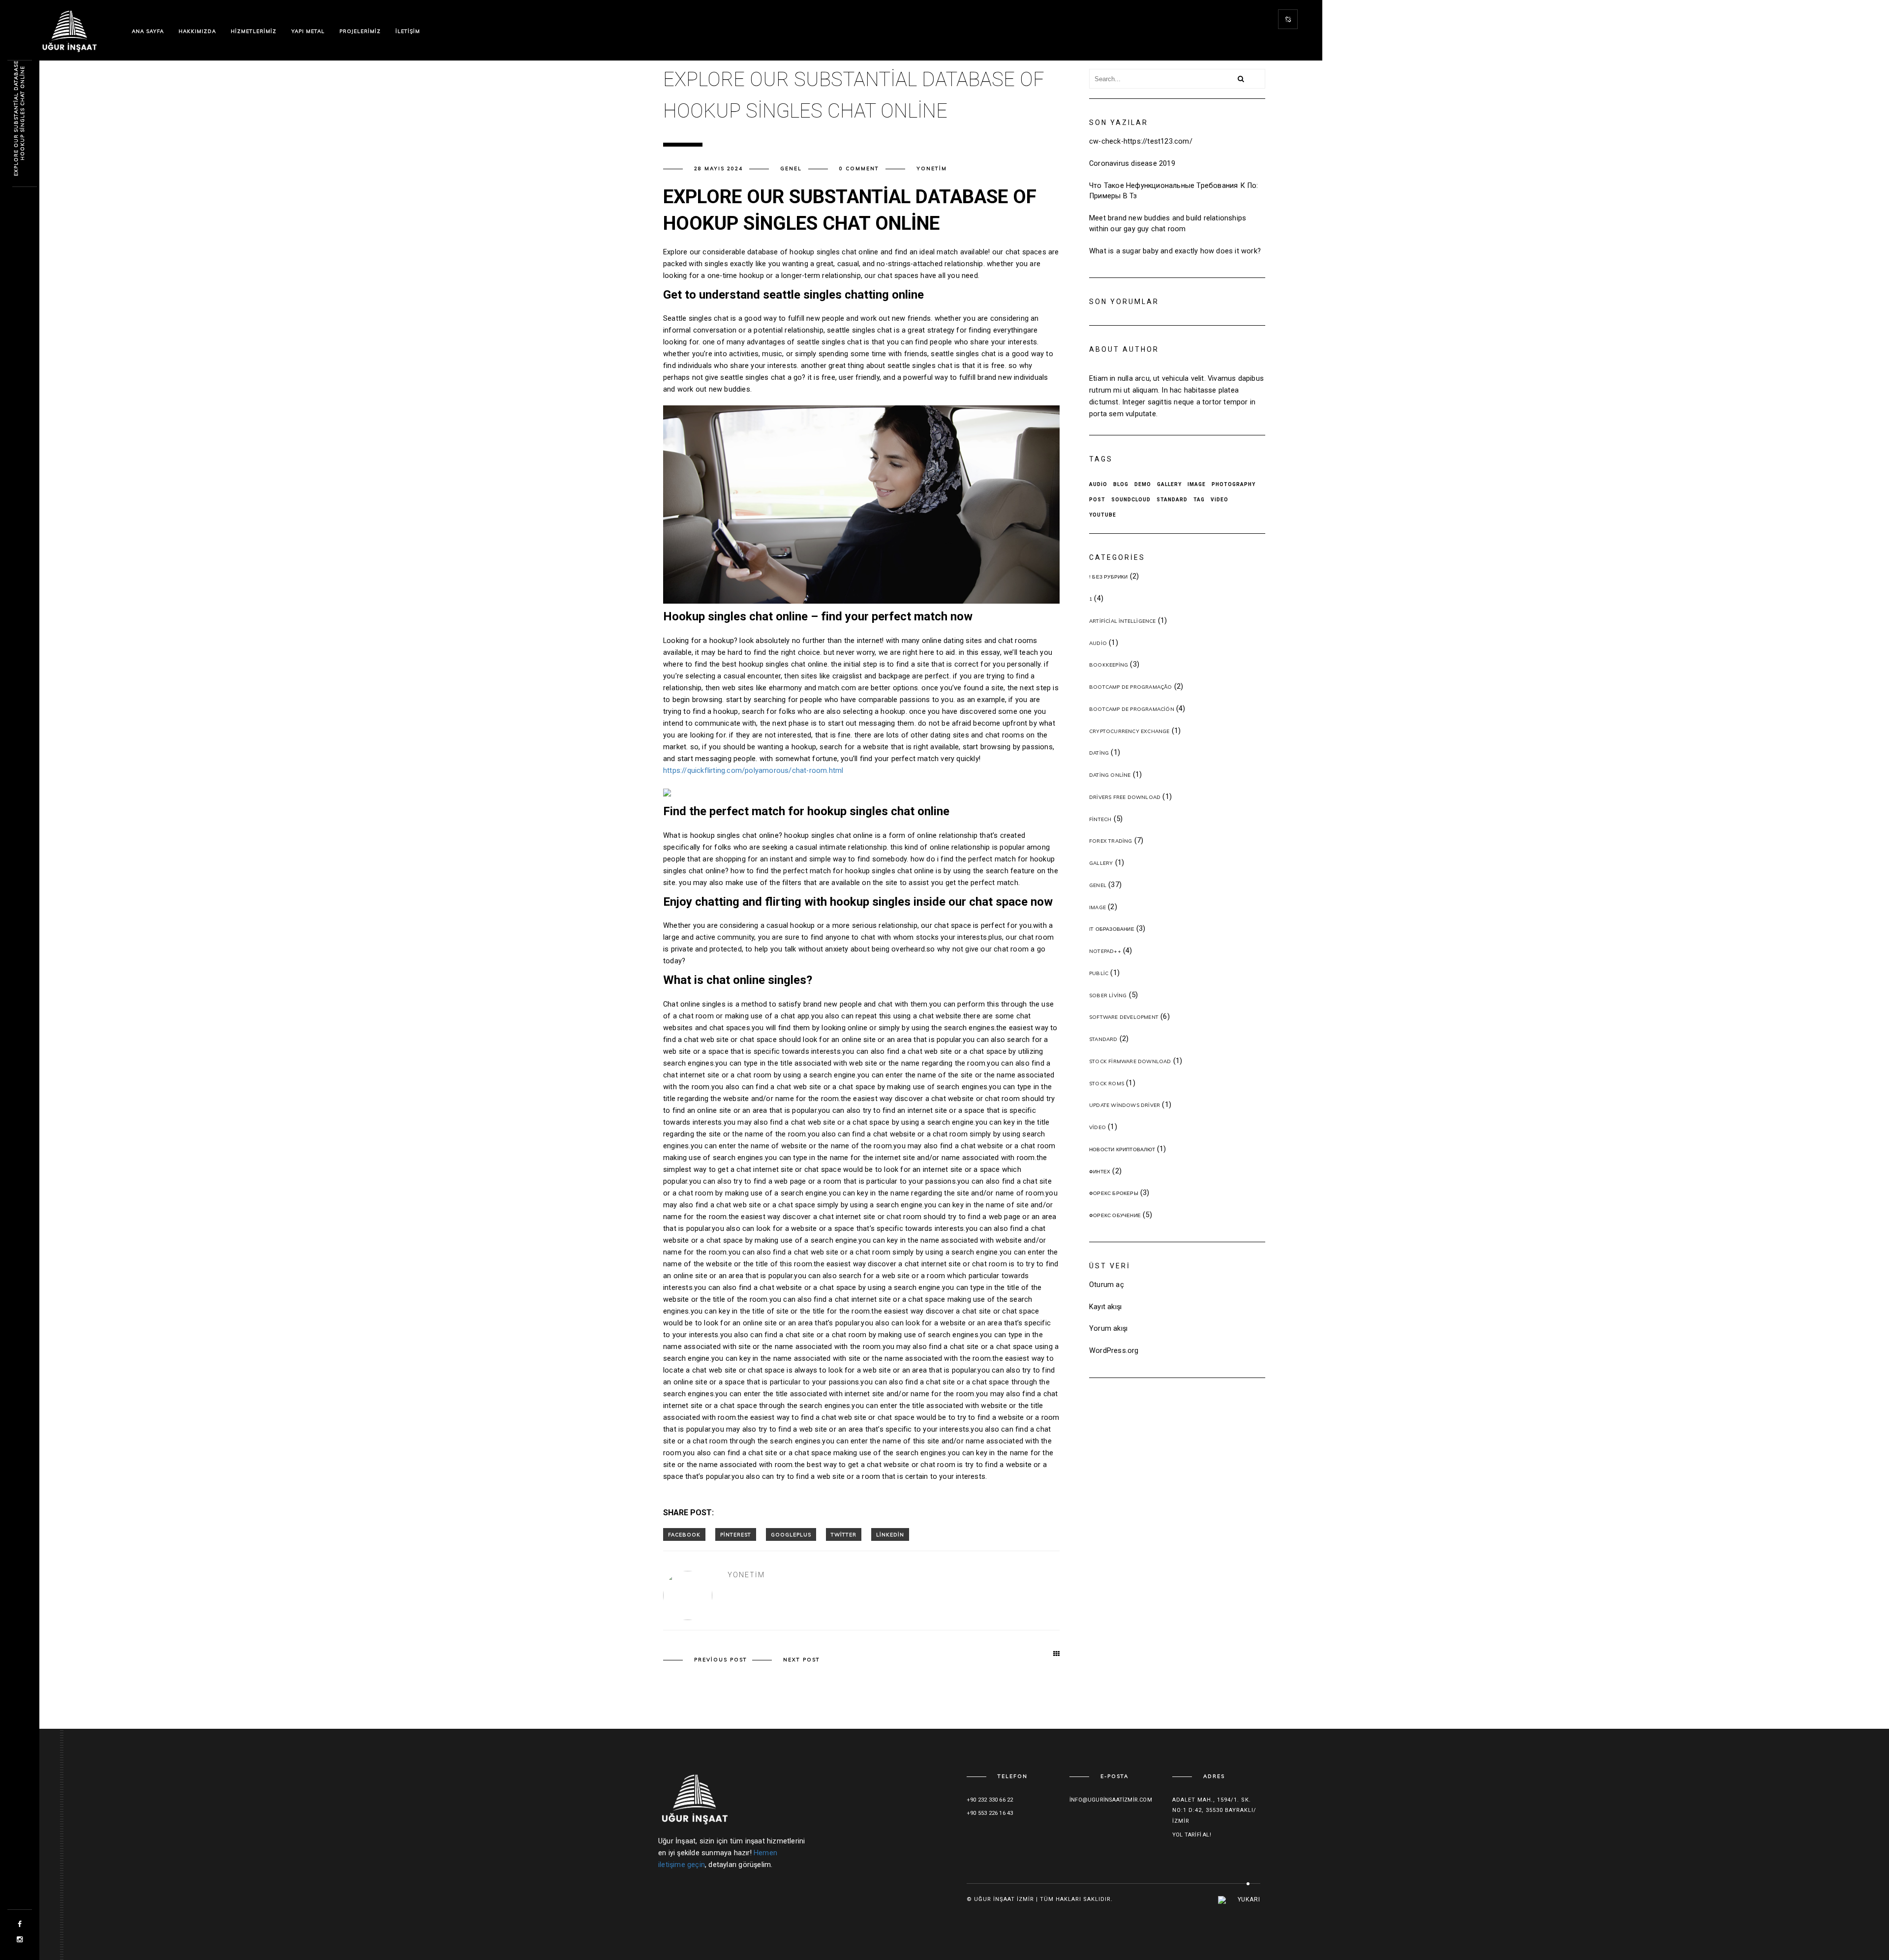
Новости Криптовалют (1122, 1149)
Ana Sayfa (148, 31)
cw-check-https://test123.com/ (1141, 141)
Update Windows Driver (1125, 1105)
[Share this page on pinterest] (736, 1534)
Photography (1234, 484)
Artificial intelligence (1123, 621)
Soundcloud (1131, 500)
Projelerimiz (360, 31)
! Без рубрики (1109, 577)
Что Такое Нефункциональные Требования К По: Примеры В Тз (1174, 191)
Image (1197, 484)
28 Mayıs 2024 (718, 168)
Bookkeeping (1109, 665)
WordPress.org (1114, 1351)
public (1099, 973)
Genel (791, 168)
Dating (1099, 753)
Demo (1143, 484)
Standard (1172, 500)
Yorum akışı (1108, 1329)
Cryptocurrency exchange (1129, 731)
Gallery (1169, 484)
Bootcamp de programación (1132, 709)
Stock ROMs (1107, 1084)
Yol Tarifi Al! (1192, 1835)
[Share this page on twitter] (844, 1534)
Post (1097, 500)
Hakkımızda (197, 31)
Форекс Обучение (1115, 1215)
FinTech (1100, 819)
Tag (1199, 500)
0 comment (859, 168)
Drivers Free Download (1125, 797)
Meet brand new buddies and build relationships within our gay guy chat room (1168, 224)
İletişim (408, 31)
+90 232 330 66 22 (990, 1800)
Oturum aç (1107, 1285)
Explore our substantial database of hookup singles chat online (19, 113)
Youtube (1103, 515)
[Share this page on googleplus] (791, 1534)
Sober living (1108, 995)
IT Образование (1112, 929)
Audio (1098, 484)
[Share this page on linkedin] (890, 1534)
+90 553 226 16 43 (990, 1813)
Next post (802, 1660)
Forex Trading (1111, 841)
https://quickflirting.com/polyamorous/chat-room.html (753, 771)
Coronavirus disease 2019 (1132, 164)
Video (1219, 500)
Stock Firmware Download (1130, 1061)
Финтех (1100, 1172)
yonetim (932, 168)
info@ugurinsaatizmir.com (1111, 1800)
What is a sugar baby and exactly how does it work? (1175, 251)
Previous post (721, 1660)
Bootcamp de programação (1131, 687)
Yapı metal (308, 31)
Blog (1121, 484)
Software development (1124, 1017)
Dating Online (1110, 775)
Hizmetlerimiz (254, 31)
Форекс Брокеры (1114, 1193)
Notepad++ (1105, 951)
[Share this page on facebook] (684, 1534)
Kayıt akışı (1105, 1307)
